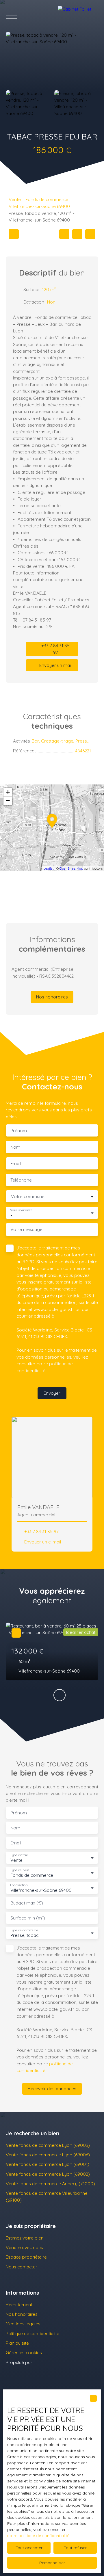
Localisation (19, 1885)
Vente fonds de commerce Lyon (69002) (48, 2174)
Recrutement (19, 2305)
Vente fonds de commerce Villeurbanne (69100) (47, 2196)
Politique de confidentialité (32, 2333)
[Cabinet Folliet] (78, 16)
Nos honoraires (22, 2314)
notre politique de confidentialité (38, 2536)
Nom (15, 1147)
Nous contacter (22, 2267)
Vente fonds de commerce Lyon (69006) (48, 2155)
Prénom (19, 1131)
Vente (15, 199)
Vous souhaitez (21, 1210)
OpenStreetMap (71, 868)
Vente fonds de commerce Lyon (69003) (48, 2145)
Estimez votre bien (25, 2238)
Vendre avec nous (24, 2247)
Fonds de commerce (47, 199)
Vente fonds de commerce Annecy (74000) (50, 2183)
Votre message (26, 1229)
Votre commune (28, 1196)
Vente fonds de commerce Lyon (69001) (48, 2164)
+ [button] (8, 792)
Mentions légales (23, 2324)
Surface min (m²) (28, 1918)
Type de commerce (24, 1930)
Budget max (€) (27, 1903)
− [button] (8, 801)
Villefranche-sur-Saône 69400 (39, 206)
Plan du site (17, 2343)
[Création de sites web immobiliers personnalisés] (48, 2362)
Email (16, 1164)
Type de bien (19, 1870)
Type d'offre (19, 1855)
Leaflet (49, 868)
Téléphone (21, 1180)
